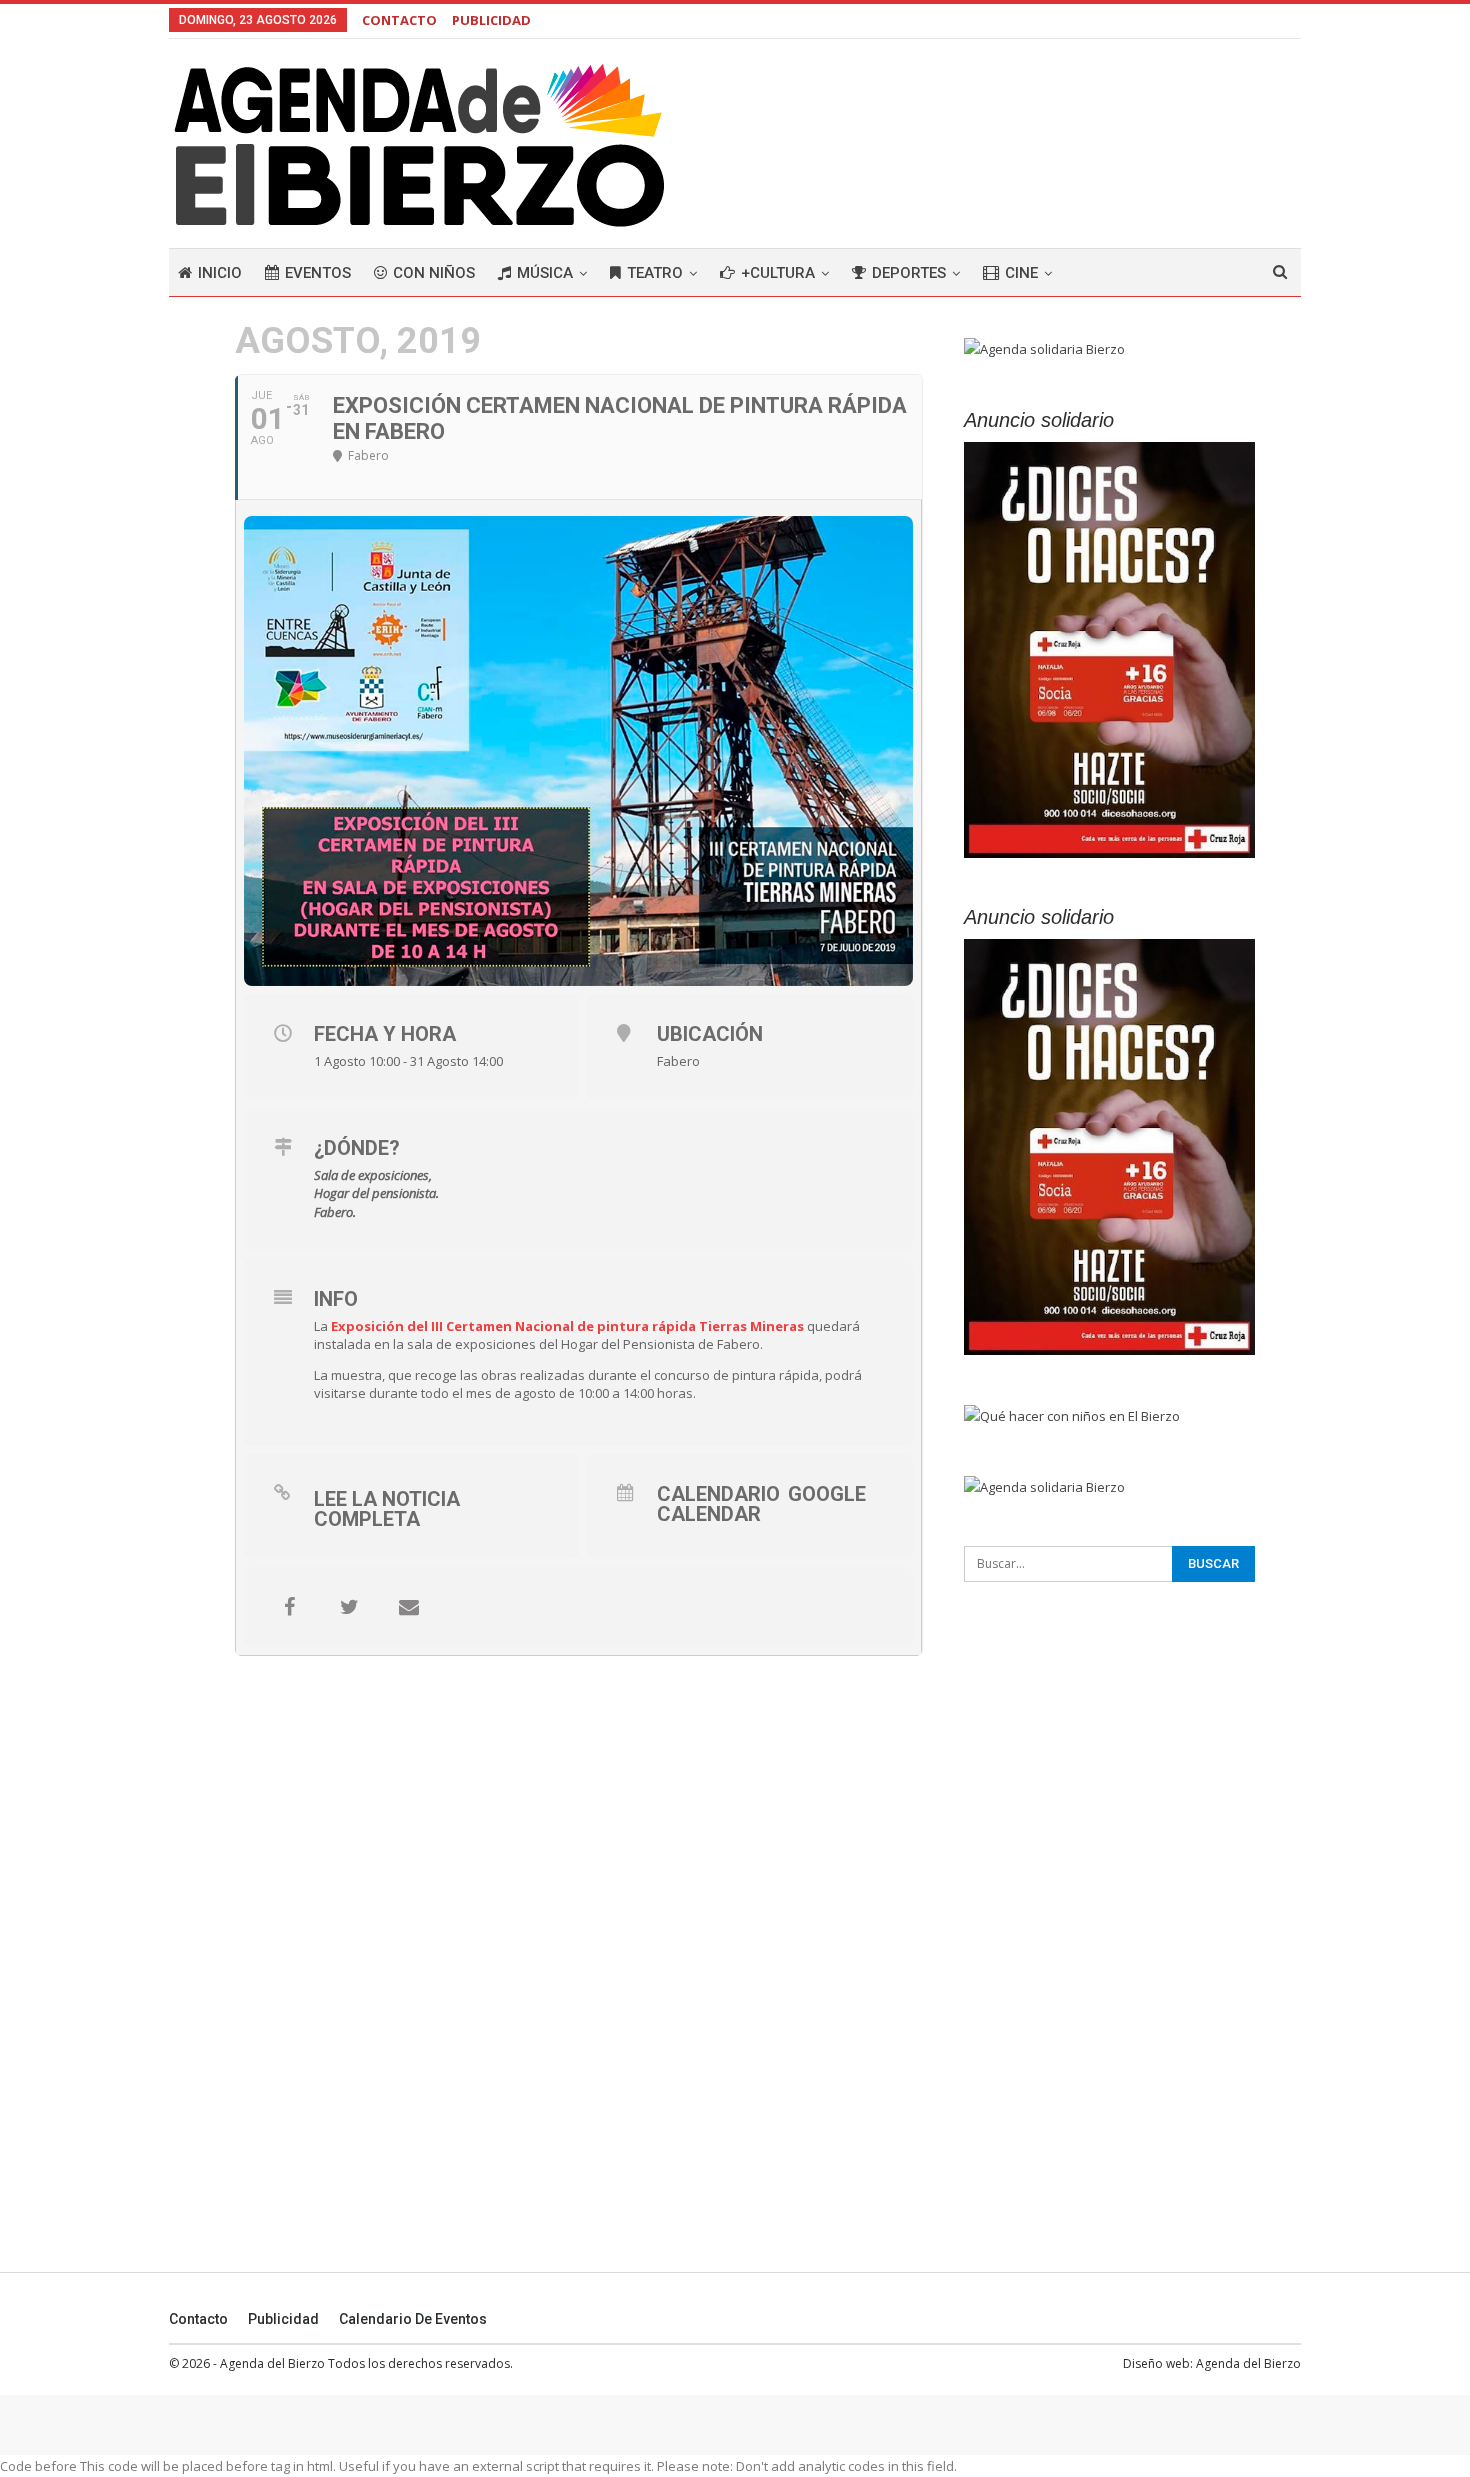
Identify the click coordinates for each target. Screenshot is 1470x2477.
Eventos (318, 273)
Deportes (909, 273)
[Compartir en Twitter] (349, 1607)
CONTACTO (399, 20)
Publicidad (283, 2319)
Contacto (198, 2319)
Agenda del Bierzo (1248, 2363)
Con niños (434, 273)
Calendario (718, 1494)
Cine (1021, 273)
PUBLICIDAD (491, 20)
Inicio (220, 273)
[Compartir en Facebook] (289, 1607)
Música (545, 273)
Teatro (655, 273)
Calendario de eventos (413, 2319)
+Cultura (778, 273)
